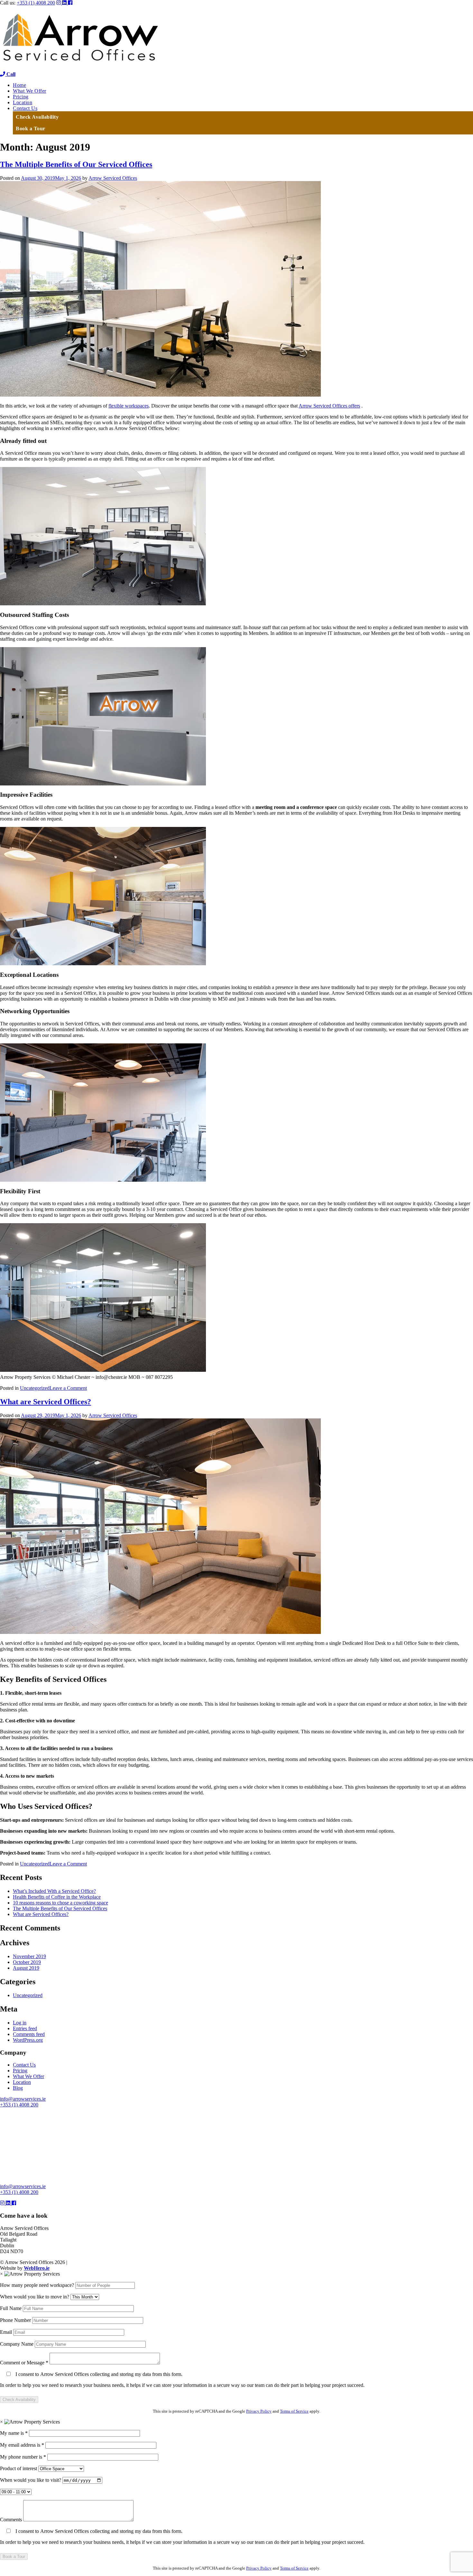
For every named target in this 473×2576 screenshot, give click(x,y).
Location (23, 102)
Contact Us (25, 108)
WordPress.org (28, 2040)
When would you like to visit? (31, 2480)
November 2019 (29, 1956)
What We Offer (30, 91)
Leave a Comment (68, 1388)
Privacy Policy (259, 2411)
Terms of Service (294, 2411)
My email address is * (23, 2445)
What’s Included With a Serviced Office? (54, 1891)
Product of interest (19, 2468)
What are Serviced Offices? (46, 1402)
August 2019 (26, 1968)
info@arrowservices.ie (23, 2099)
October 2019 (27, 1962)
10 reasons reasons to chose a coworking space (60, 1903)
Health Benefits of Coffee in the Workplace (57, 1897)
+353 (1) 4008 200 (36, 3)
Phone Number (16, 2320)
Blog (18, 2088)
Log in (20, 2023)
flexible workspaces (129, 406)
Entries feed (25, 2028)
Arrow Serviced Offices (113, 178)
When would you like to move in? (35, 2297)
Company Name (17, 2344)
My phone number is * (24, 2457)
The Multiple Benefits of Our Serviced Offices (76, 164)
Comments (12, 2520)
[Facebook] (70, 3)
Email (7, 2332)
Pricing (21, 97)
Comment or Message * (25, 2363)
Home (19, 85)
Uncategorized (35, 1388)
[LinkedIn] (65, 3)
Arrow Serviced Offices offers (329, 406)
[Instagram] (59, 3)
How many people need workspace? (38, 2285)
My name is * (14, 2433)
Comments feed (29, 2034)
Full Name (11, 2308)
